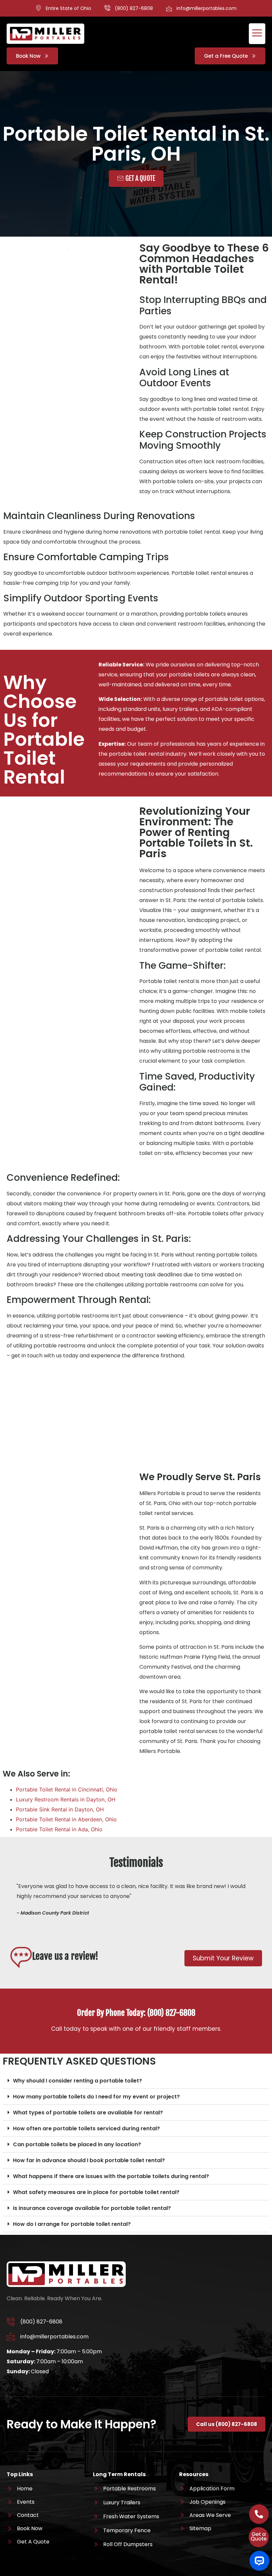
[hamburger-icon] (257, 34)
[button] (136, 2081)
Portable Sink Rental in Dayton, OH (60, 1809)
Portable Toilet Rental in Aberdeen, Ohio (66, 1819)
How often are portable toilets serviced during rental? (86, 2128)
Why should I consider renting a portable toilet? (77, 2081)
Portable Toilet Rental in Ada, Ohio (59, 1829)
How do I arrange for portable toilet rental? (72, 2224)
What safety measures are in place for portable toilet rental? (96, 2192)
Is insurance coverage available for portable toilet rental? (92, 2208)
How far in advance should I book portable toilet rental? (89, 2160)
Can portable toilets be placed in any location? (77, 2144)
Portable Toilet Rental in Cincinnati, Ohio (67, 1789)
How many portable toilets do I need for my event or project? (96, 2097)
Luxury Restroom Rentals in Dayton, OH (66, 1799)
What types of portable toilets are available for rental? (88, 2113)
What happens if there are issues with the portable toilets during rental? (111, 2176)
